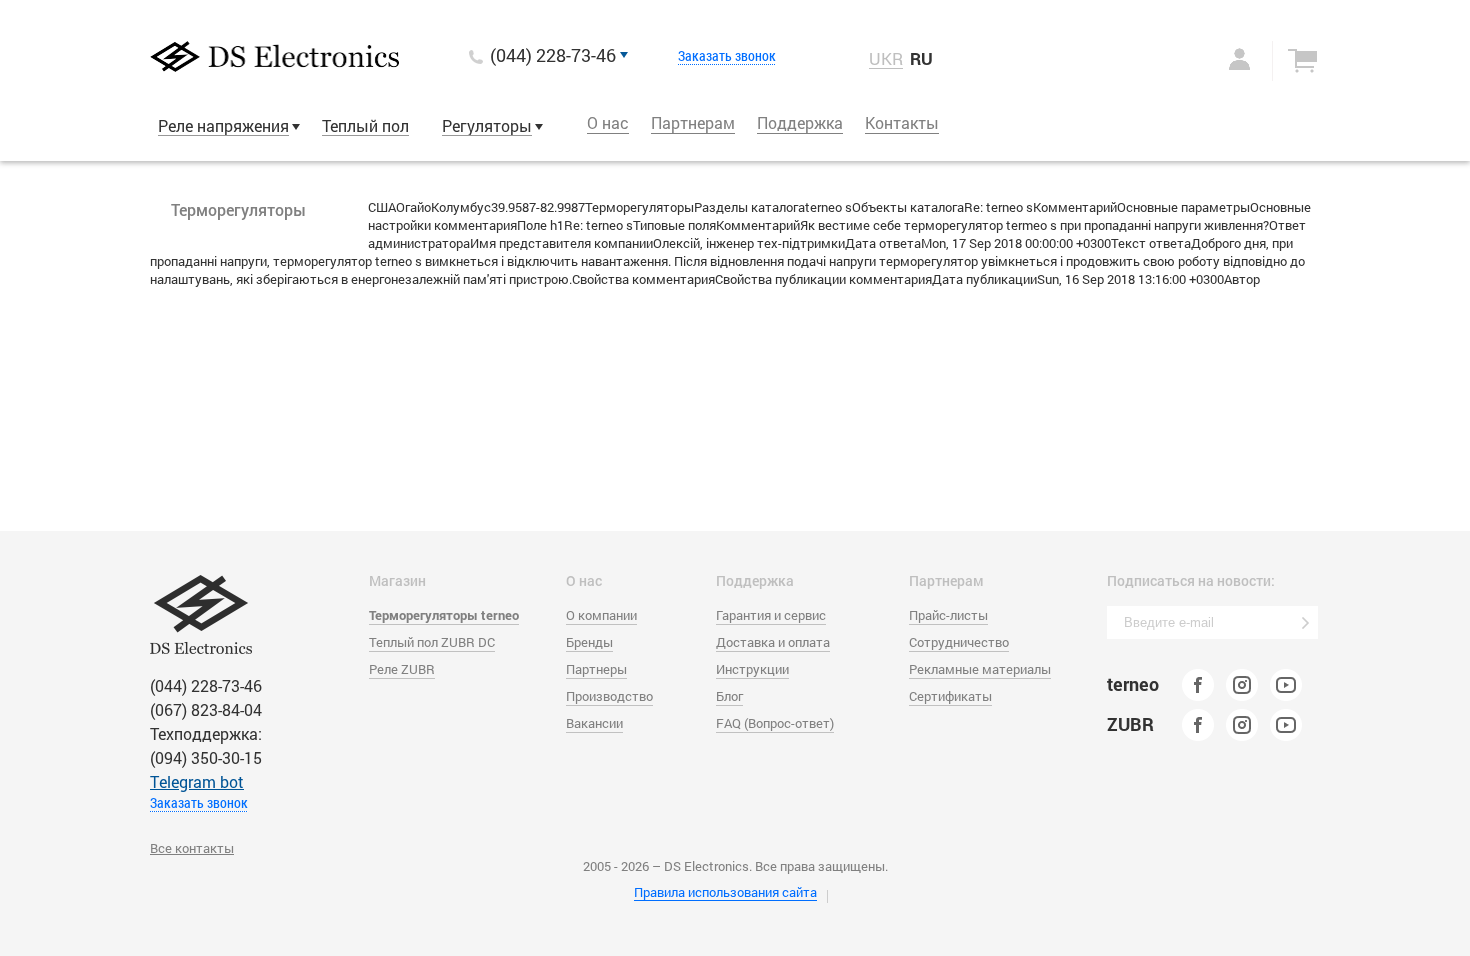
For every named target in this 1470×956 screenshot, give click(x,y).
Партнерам (693, 122)
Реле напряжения (223, 125)
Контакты (902, 122)
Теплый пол (365, 125)
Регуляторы (487, 125)
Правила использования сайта (725, 892)
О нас (608, 122)
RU (921, 58)
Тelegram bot (197, 781)
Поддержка (800, 122)
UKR (886, 59)
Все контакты (192, 848)
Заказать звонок (727, 56)
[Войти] (1219, 59)
